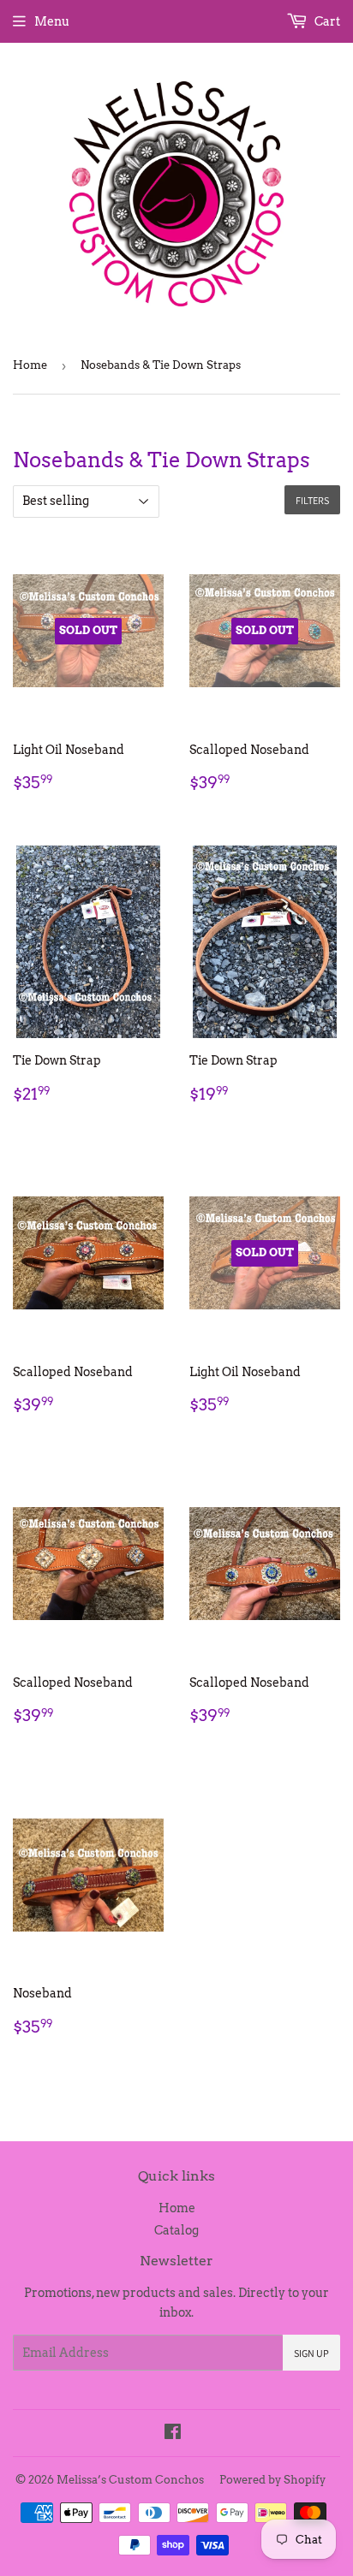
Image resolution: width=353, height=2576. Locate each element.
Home (30, 365)
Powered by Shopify (272, 2480)
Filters (312, 500)
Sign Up (311, 2353)
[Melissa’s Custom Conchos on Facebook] (173, 2434)
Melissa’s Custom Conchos (130, 2480)
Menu (52, 21)
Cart (326, 21)
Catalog (176, 2230)
